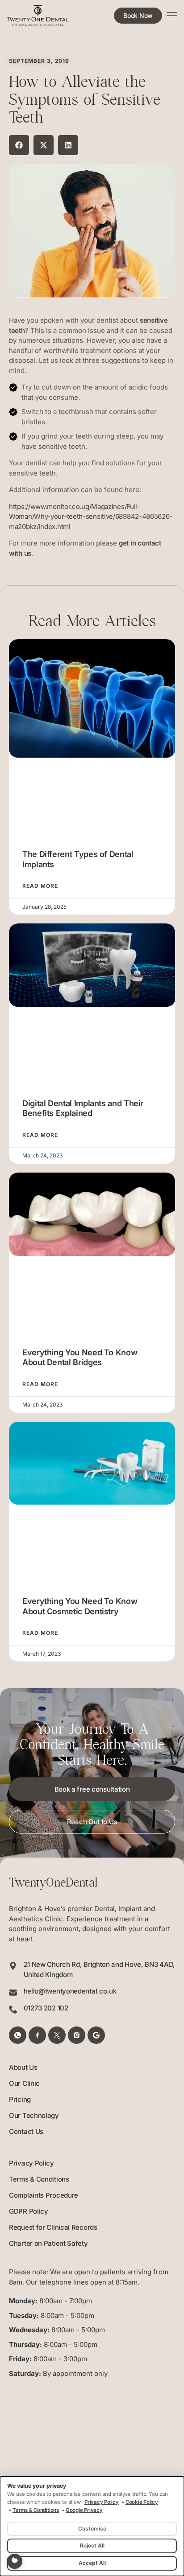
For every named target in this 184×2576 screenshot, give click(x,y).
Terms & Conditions (39, 2179)
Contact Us (26, 2131)
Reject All (92, 2545)
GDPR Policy (29, 2211)
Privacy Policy (31, 2163)
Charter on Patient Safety (48, 2243)
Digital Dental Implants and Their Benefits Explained (83, 1108)
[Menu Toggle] (172, 16)
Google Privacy (84, 2510)
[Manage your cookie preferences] (15, 2561)
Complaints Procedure (44, 2195)
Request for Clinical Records (53, 2227)
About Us (23, 2067)
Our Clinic (24, 2083)
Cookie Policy (142, 2502)
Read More (40, 886)
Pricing (20, 2099)
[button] (19, 145)
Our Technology (34, 2115)
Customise (92, 2529)
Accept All (92, 2563)
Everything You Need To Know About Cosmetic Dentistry (80, 1606)
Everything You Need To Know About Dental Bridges (80, 1358)
